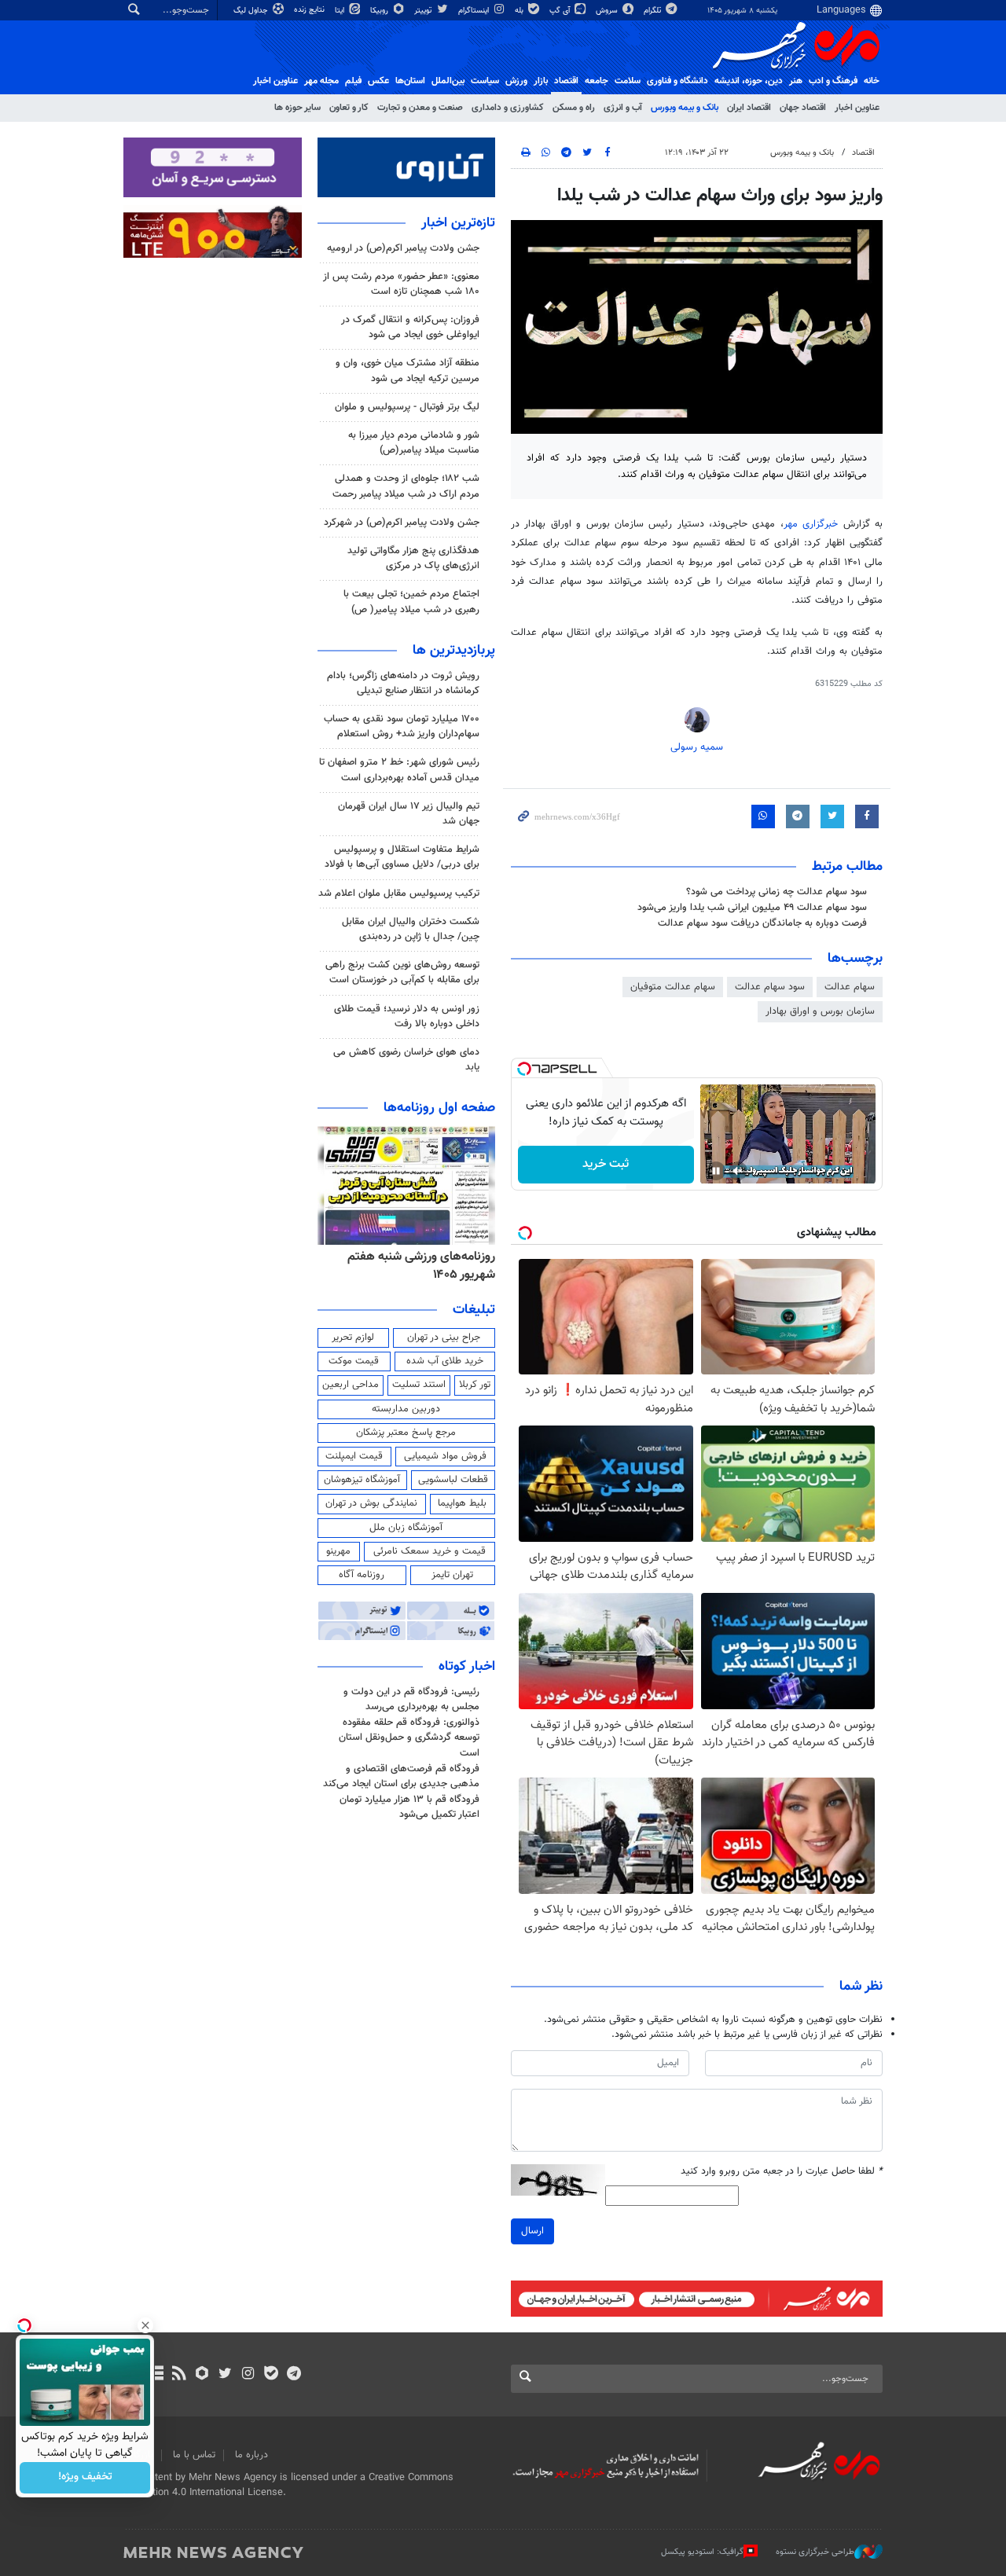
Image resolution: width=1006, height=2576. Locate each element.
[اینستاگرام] (248, 2375)
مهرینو (338, 1551)
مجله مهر (321, 81)
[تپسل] (524, 1069)
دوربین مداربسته (406, 1409)
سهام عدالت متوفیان (673, 987)
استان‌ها (410, 81)
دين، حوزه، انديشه (749, 81)
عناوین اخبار (857, 108)
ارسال (532, 2231)
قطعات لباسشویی (453, 1480)
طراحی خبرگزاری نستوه (815, 2552)
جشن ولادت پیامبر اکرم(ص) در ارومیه (403, 248)
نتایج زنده (310, 10)
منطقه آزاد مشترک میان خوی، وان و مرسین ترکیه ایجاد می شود (408, 371)
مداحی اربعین (351, 1385)
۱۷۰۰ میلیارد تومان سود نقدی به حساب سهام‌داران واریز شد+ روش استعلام (402, 727)
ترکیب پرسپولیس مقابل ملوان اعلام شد (399, 894)
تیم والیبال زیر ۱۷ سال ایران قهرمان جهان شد (409, 814)
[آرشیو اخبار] (156, 2375)
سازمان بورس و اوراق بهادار (820, 1011)
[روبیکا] (202, 2375)
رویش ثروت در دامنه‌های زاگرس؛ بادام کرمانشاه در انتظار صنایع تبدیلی (403, 683)
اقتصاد (566, 81)
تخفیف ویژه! (85, 2478)
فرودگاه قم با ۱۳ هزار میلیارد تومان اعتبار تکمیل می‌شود (409, 1807)
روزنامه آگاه (362, 1575)
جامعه (597, 81)
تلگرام (654, 11)
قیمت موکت (354, 1361)
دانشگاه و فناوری (677, 81)
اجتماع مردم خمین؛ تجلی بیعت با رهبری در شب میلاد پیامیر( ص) (411, 602)
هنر (796, 81)
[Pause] (716, 1171)
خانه (872, 81)
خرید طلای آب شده (445, 1361)
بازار (541, 81)
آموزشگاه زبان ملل (406, 1528)
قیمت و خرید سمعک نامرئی (430, 1551)
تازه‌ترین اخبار (458, 223)
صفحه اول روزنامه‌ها (439, 1108)
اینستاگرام (475, 11)
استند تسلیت (419, 1385)
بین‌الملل (448, 81)
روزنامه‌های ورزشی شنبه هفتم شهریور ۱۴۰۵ (421, 1266)
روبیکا (380, 11)
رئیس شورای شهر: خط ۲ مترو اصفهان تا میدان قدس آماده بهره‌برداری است (399, 770)
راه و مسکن (574, 108)
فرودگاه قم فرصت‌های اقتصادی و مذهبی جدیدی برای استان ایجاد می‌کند (401, 1776)
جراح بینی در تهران (444, 1338)
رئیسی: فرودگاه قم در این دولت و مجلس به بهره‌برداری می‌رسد (411, 1699)
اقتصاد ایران (749, 108)
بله (520, 11)
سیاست (485, 81)
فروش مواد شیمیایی (445, 1456)
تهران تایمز (452, 1575)
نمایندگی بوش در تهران (371, 1503)
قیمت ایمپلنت (354, 1456)
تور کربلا (475, 1385)
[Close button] (145, 2325)
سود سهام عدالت (770, 987)
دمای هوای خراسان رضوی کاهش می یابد (406, 1060)
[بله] (271, 2375)
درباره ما (251, 2455)
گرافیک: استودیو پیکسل (702, 2552)
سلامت (628, 81)
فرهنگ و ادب (833, 81)
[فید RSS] (179, 2375)
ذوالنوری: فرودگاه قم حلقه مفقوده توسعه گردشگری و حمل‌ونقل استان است (409, 1738)
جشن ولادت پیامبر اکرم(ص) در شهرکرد (402, 523)
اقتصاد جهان (803, 108)
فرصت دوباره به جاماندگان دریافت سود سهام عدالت (762, 923)
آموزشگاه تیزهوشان (362, 1480)
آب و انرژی (623, 108)
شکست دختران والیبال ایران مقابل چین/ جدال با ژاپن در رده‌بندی (411, 929)
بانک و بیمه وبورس (685, 108)
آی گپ (561, 11)
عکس (378, 81)
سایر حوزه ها (297, 108)
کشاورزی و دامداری (508, 108)
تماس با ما (194, 2455)
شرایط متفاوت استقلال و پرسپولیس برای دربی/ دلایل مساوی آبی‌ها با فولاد (402, 857)
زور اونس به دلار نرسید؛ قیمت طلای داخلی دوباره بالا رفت (407, 1016)
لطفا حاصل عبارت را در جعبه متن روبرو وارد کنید (782, 2172)
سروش (608, 11)
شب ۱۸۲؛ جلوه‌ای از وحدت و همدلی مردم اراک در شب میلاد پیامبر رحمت (406, 486)
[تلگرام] (294, 2375)
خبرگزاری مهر (811, 524)
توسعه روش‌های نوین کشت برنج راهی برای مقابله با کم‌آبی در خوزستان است (402, 972)
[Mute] (738, 1171)
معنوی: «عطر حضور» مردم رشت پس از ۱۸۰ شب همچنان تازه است (401, 284)
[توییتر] (225, 2375)
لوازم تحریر (353, 1338)
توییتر (424, 11)
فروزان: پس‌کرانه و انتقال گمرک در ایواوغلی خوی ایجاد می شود (410, 327)
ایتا (341, 11)
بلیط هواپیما (462, 1503)
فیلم (353, 81)
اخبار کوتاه (467, 1667)
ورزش (516, 81)
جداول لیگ (252, 11)
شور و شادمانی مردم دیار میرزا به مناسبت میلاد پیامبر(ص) (414, 443)
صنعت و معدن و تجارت (420, 108)
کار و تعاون (349, 108)
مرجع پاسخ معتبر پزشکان (406, 1433)
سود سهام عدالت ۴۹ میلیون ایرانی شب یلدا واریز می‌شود (752, 908)
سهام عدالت (850, 987)
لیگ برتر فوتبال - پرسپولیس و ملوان (407, 407)
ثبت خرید (606, 1164)
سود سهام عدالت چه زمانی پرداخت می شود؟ (777, 892)
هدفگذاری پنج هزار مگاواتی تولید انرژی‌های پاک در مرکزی (413, 558)
